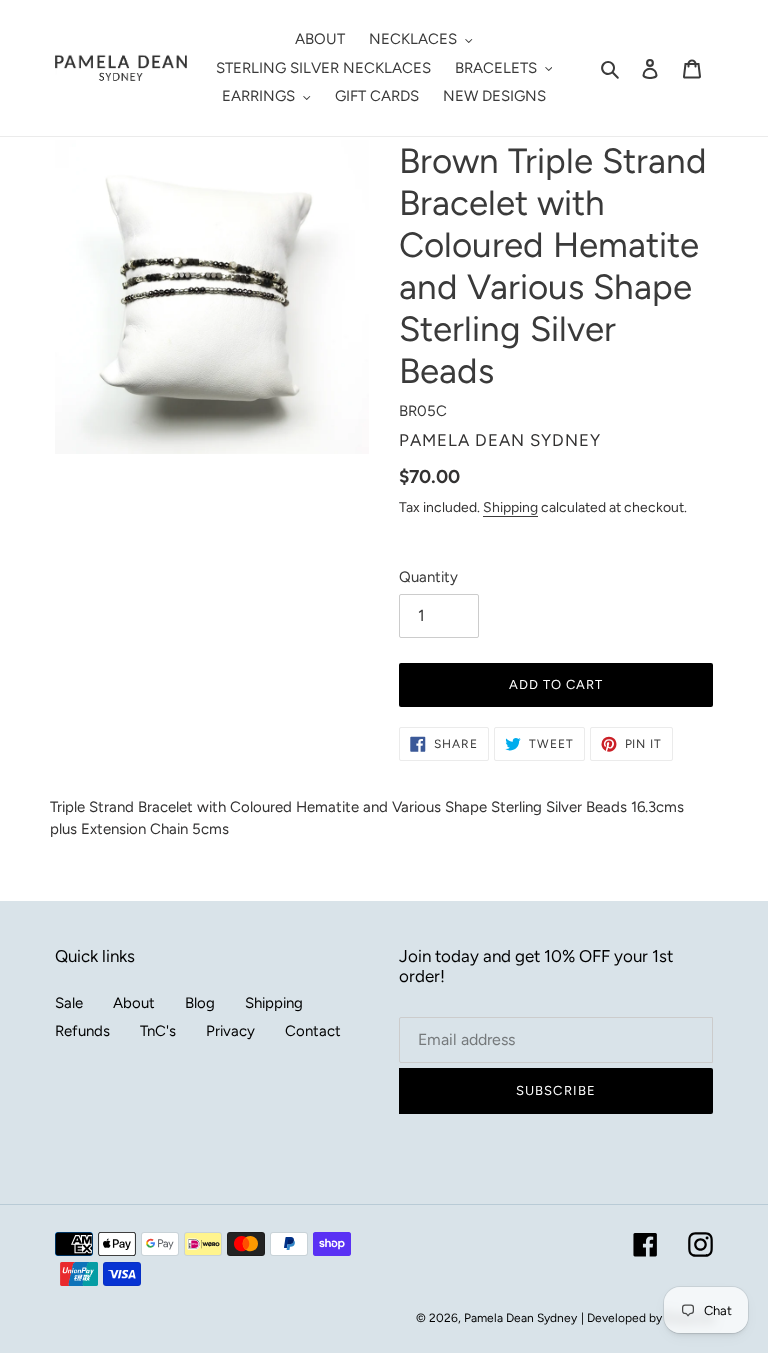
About (134, 1003)
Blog (200, 1003)
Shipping (510, 507)
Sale (69, 1003)
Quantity (428, 577)
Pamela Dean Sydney (520, 1318)
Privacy (230, 1031)
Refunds (82, 1031)
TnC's (158, 1031)
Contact (313, 1031)
